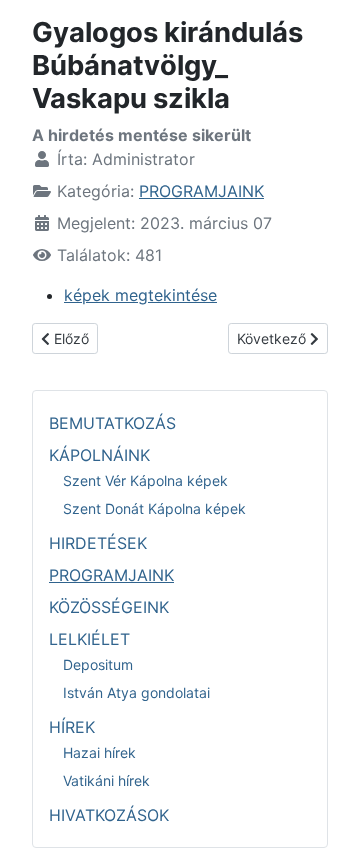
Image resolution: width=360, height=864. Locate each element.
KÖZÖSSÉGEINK (109, 607)
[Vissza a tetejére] (325, 827)
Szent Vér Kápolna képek (145, 480)
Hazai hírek (99, 752)
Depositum (98, 664)
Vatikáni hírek (106, 780)
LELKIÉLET (89, 639)
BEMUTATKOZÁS (112, 423)
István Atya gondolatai (136, 692)
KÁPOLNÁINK (99, 455)
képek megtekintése (140, 295)
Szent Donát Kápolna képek (154, 508)
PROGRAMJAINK (201, 191)
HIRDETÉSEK (98, 543)
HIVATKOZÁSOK (109, 815)
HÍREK (72, 727)
